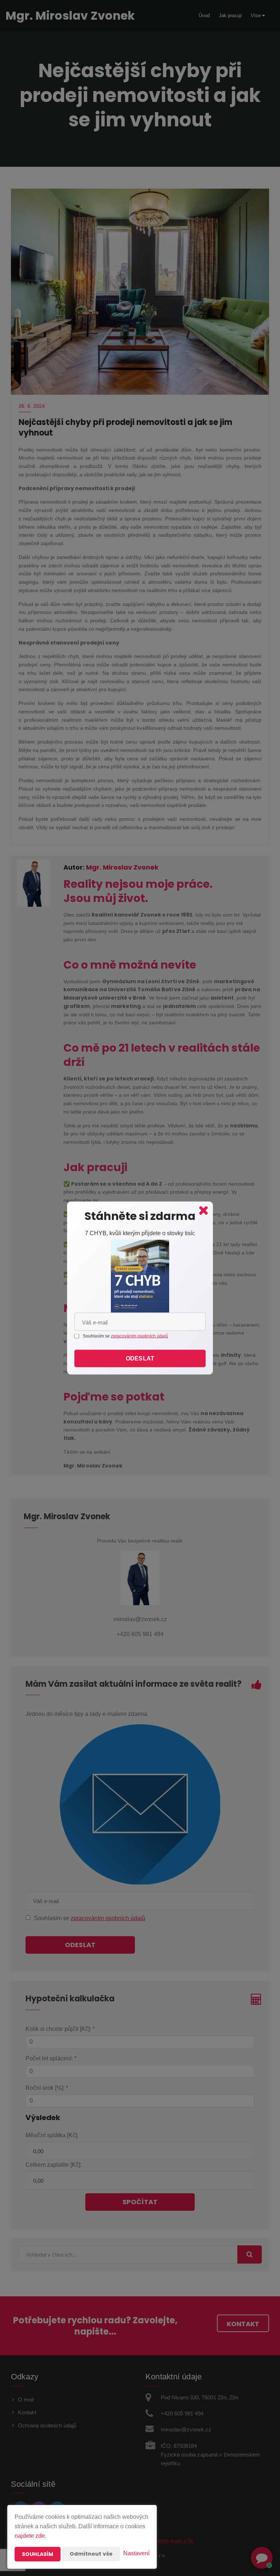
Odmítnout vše (91, 2554)
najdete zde (30, 2536)
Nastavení (136, 2553)
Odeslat (140, 1358)
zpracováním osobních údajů (139, 1336)
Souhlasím (38, 2554)
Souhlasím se (97, 1336)
